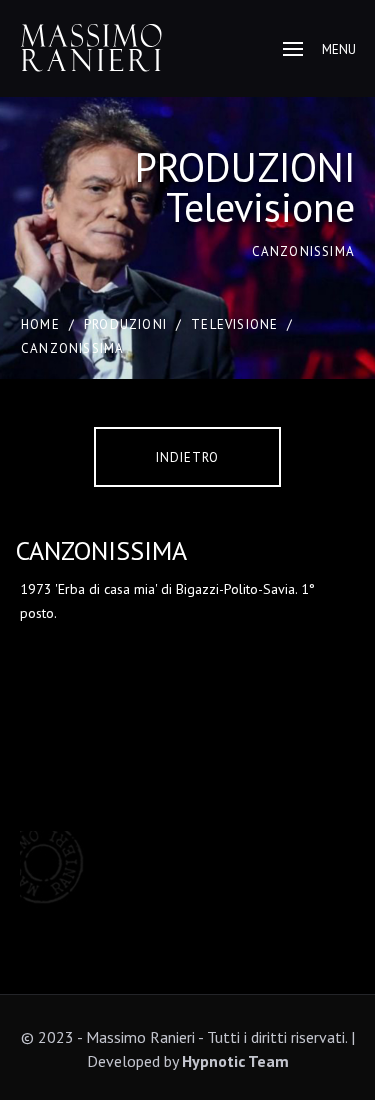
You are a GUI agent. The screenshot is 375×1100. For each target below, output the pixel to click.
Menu (339, 49)
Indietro (187, 457)
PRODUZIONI (125, 324)
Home (40, 324)
